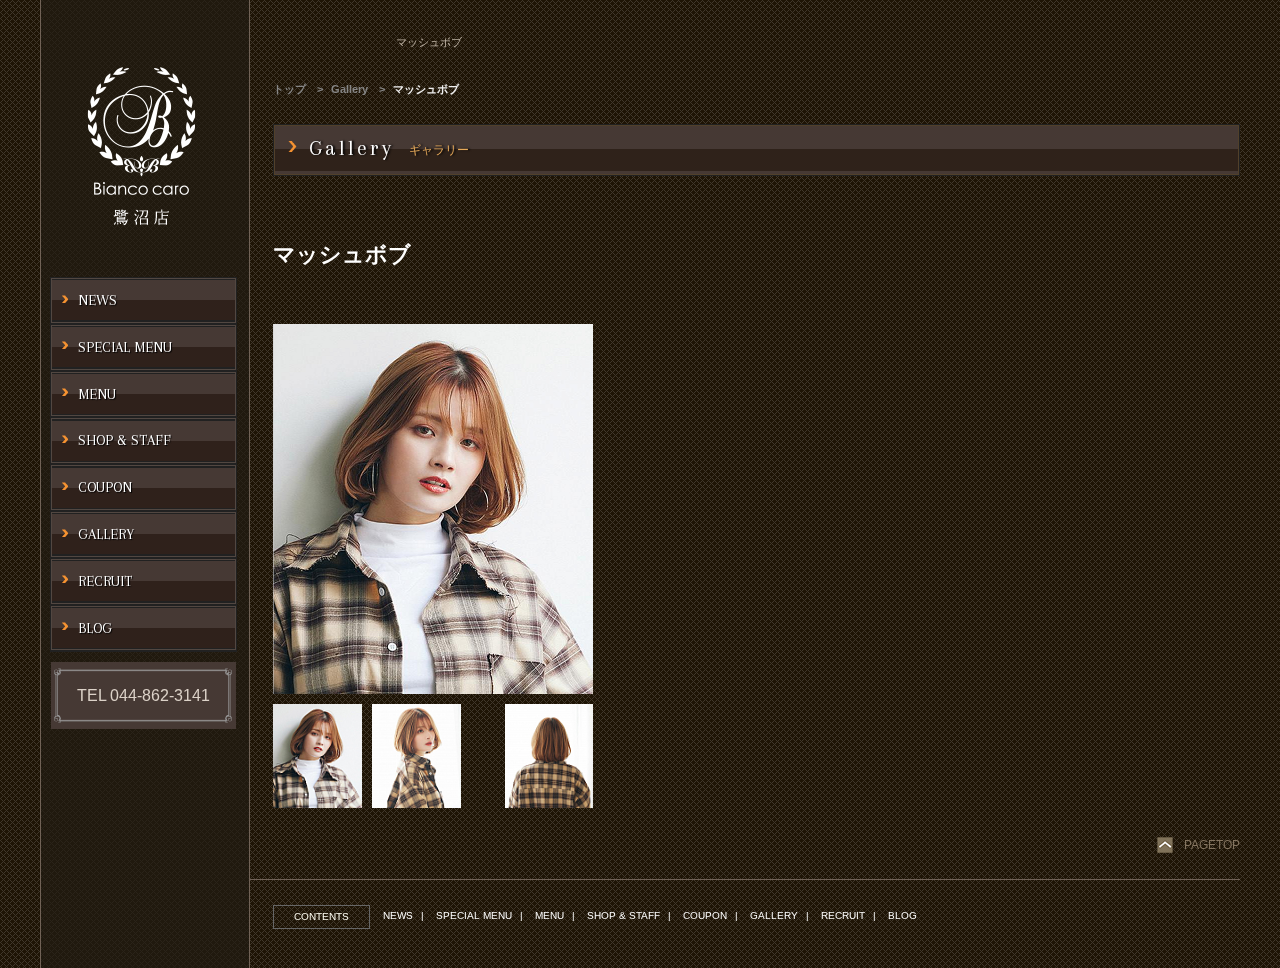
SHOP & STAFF (623, 915)
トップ (289, 89)
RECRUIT (843, 915)
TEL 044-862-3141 (143, 695)
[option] (433, 509)
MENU (549, 915)
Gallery (349, 89)
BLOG (902, 915)
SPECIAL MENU (474, 915)
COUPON (705, 915)
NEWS (398, 915)
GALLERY (774, 915)
